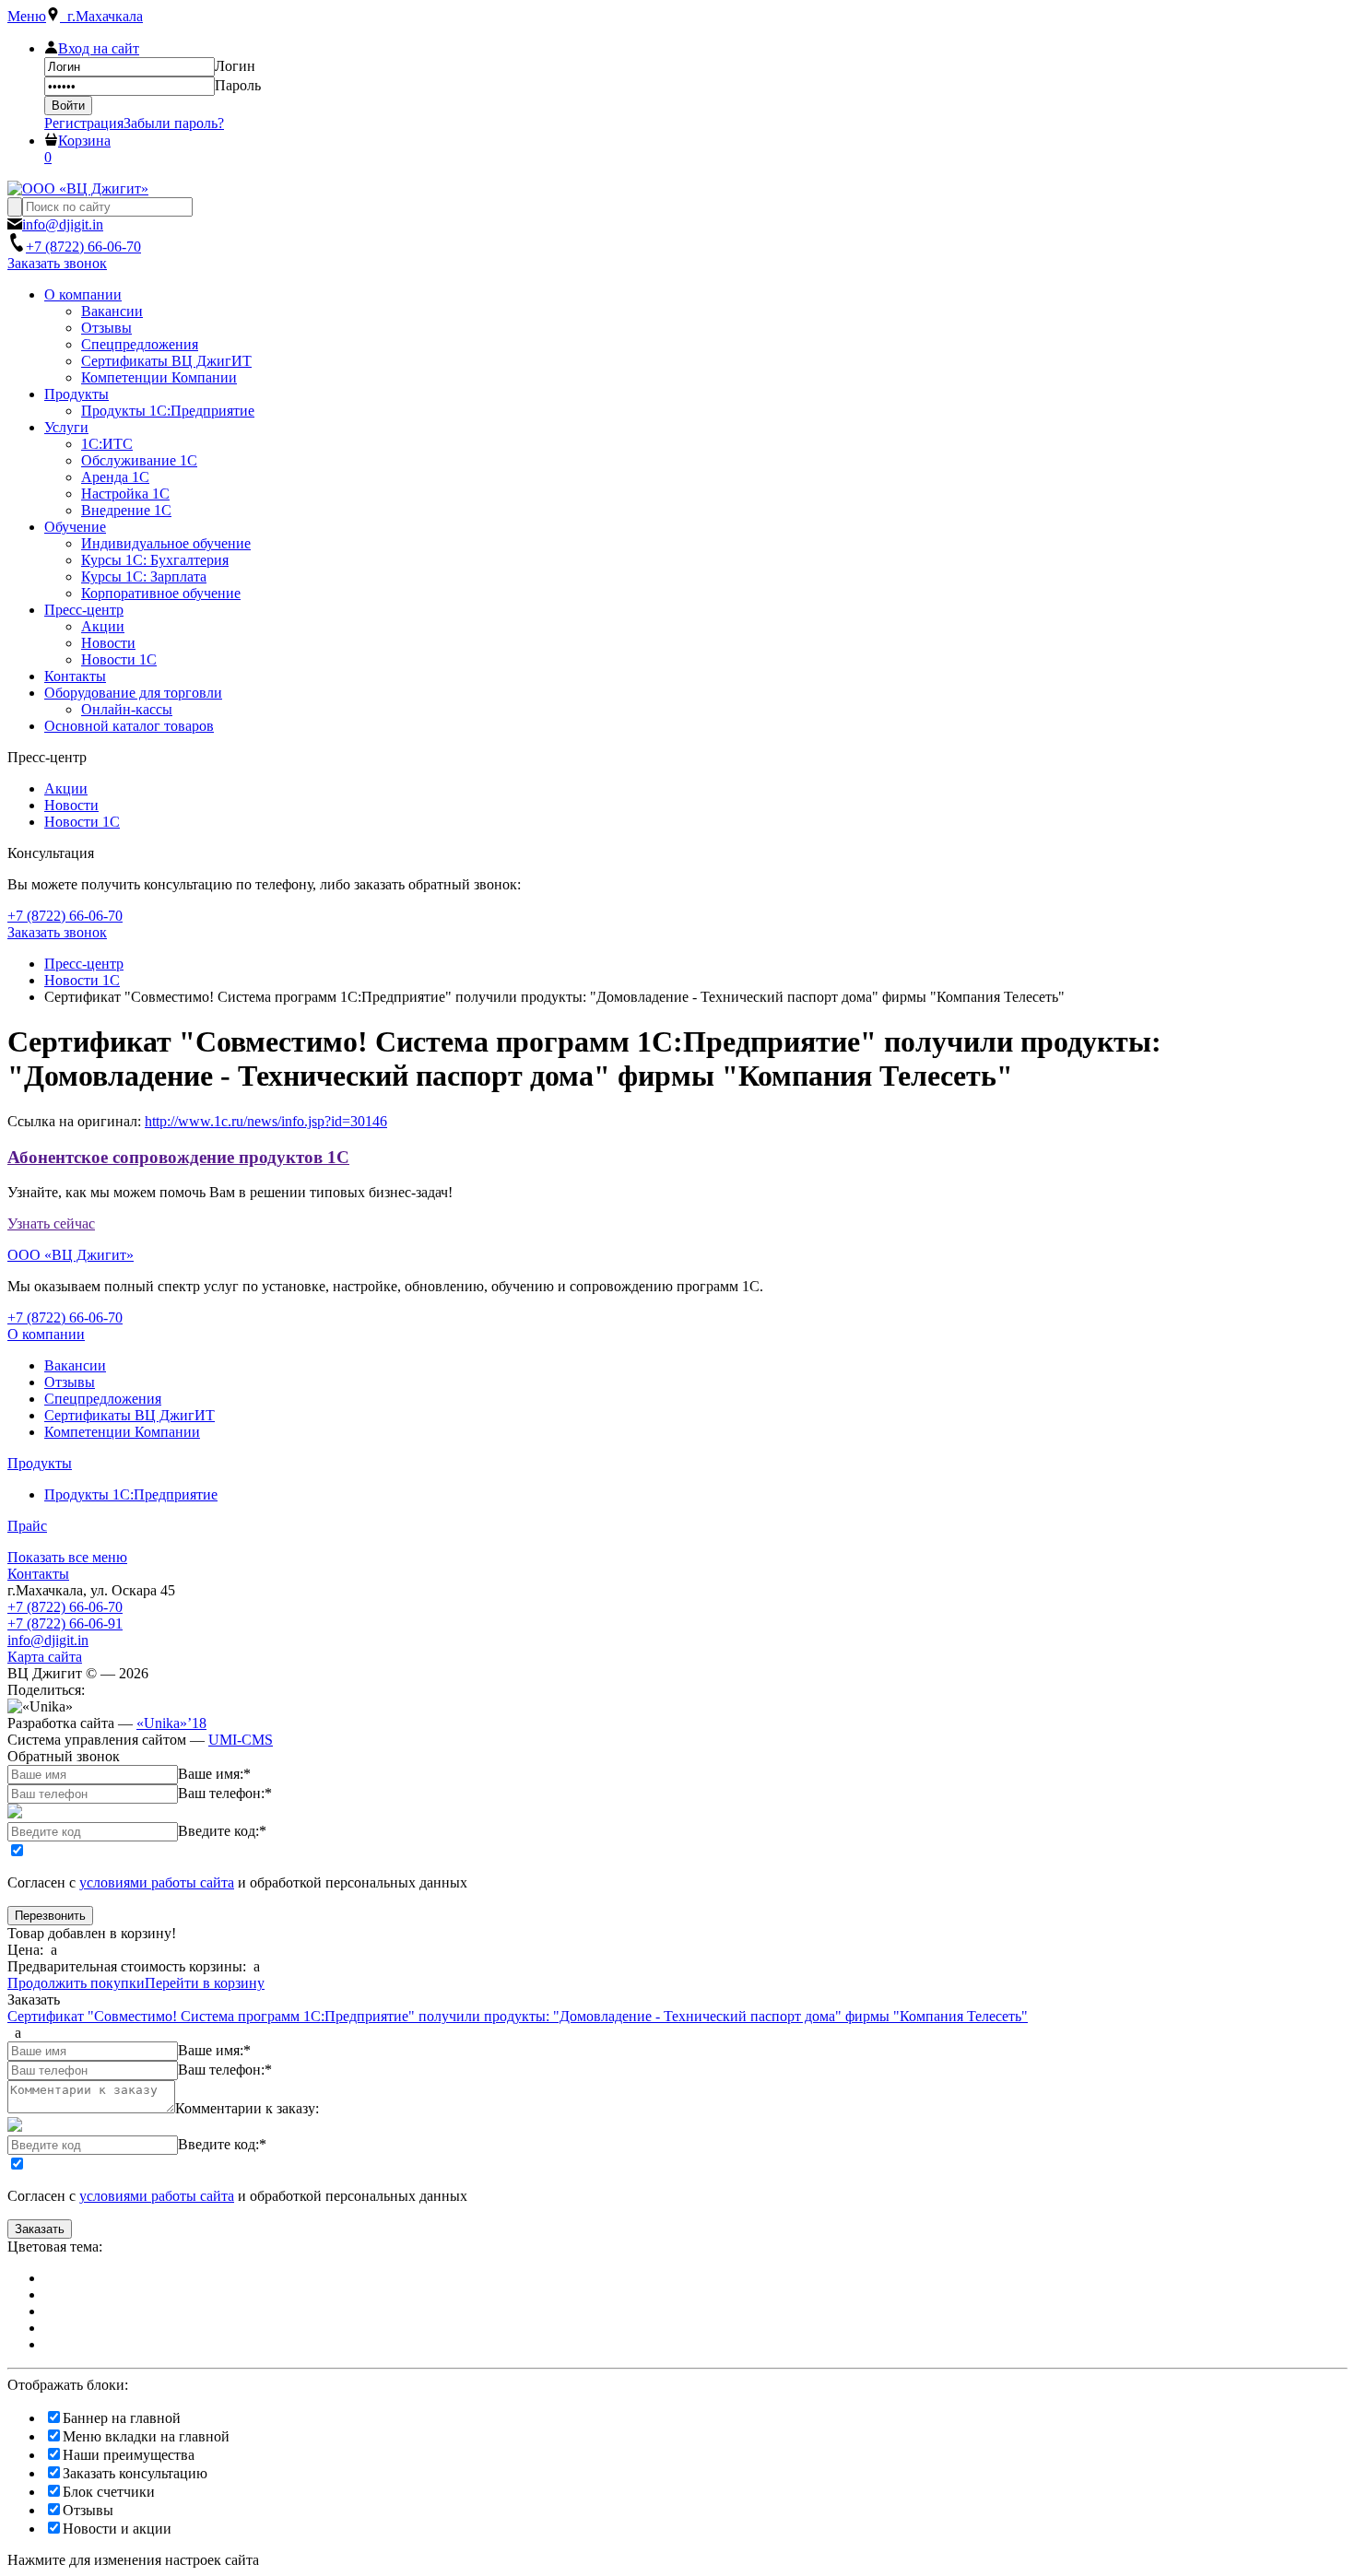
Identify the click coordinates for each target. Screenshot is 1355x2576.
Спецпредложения (103, 1399)
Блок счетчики (109, 2492)
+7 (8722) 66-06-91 (65, 1623)
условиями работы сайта (157, 1882)
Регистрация (84, 123)
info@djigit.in (48, 1640)
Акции (66, 788)
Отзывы (70, 1382)
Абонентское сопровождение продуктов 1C (178, 1157)
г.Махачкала (101, 16)
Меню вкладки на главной (146, 2436)
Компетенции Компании (122, 1432)
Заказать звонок (57, 263)
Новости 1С (82, 822)
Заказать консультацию (135, 2473)
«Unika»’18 (171, 1723)
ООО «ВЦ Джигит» (71, 1255)
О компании (46, 1334)
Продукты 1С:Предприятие (131, 1494)
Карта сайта (45, 1657)
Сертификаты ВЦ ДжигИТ (130, 1415)
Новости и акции (117, 2529)
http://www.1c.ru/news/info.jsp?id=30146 (266, 1121)
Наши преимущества (129, 2455)
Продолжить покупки (76, 1983)
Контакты (38, 1574)
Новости (71, 805)
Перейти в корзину (205, 1983)
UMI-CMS (241, 1740)
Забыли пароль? (174, 123)
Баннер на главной (122, 2418)
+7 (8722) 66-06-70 (65, 1607)
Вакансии (75, 1365)
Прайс (27, 1526)
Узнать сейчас (51, 1223)
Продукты (40, 1463)
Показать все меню (67, 1557)
